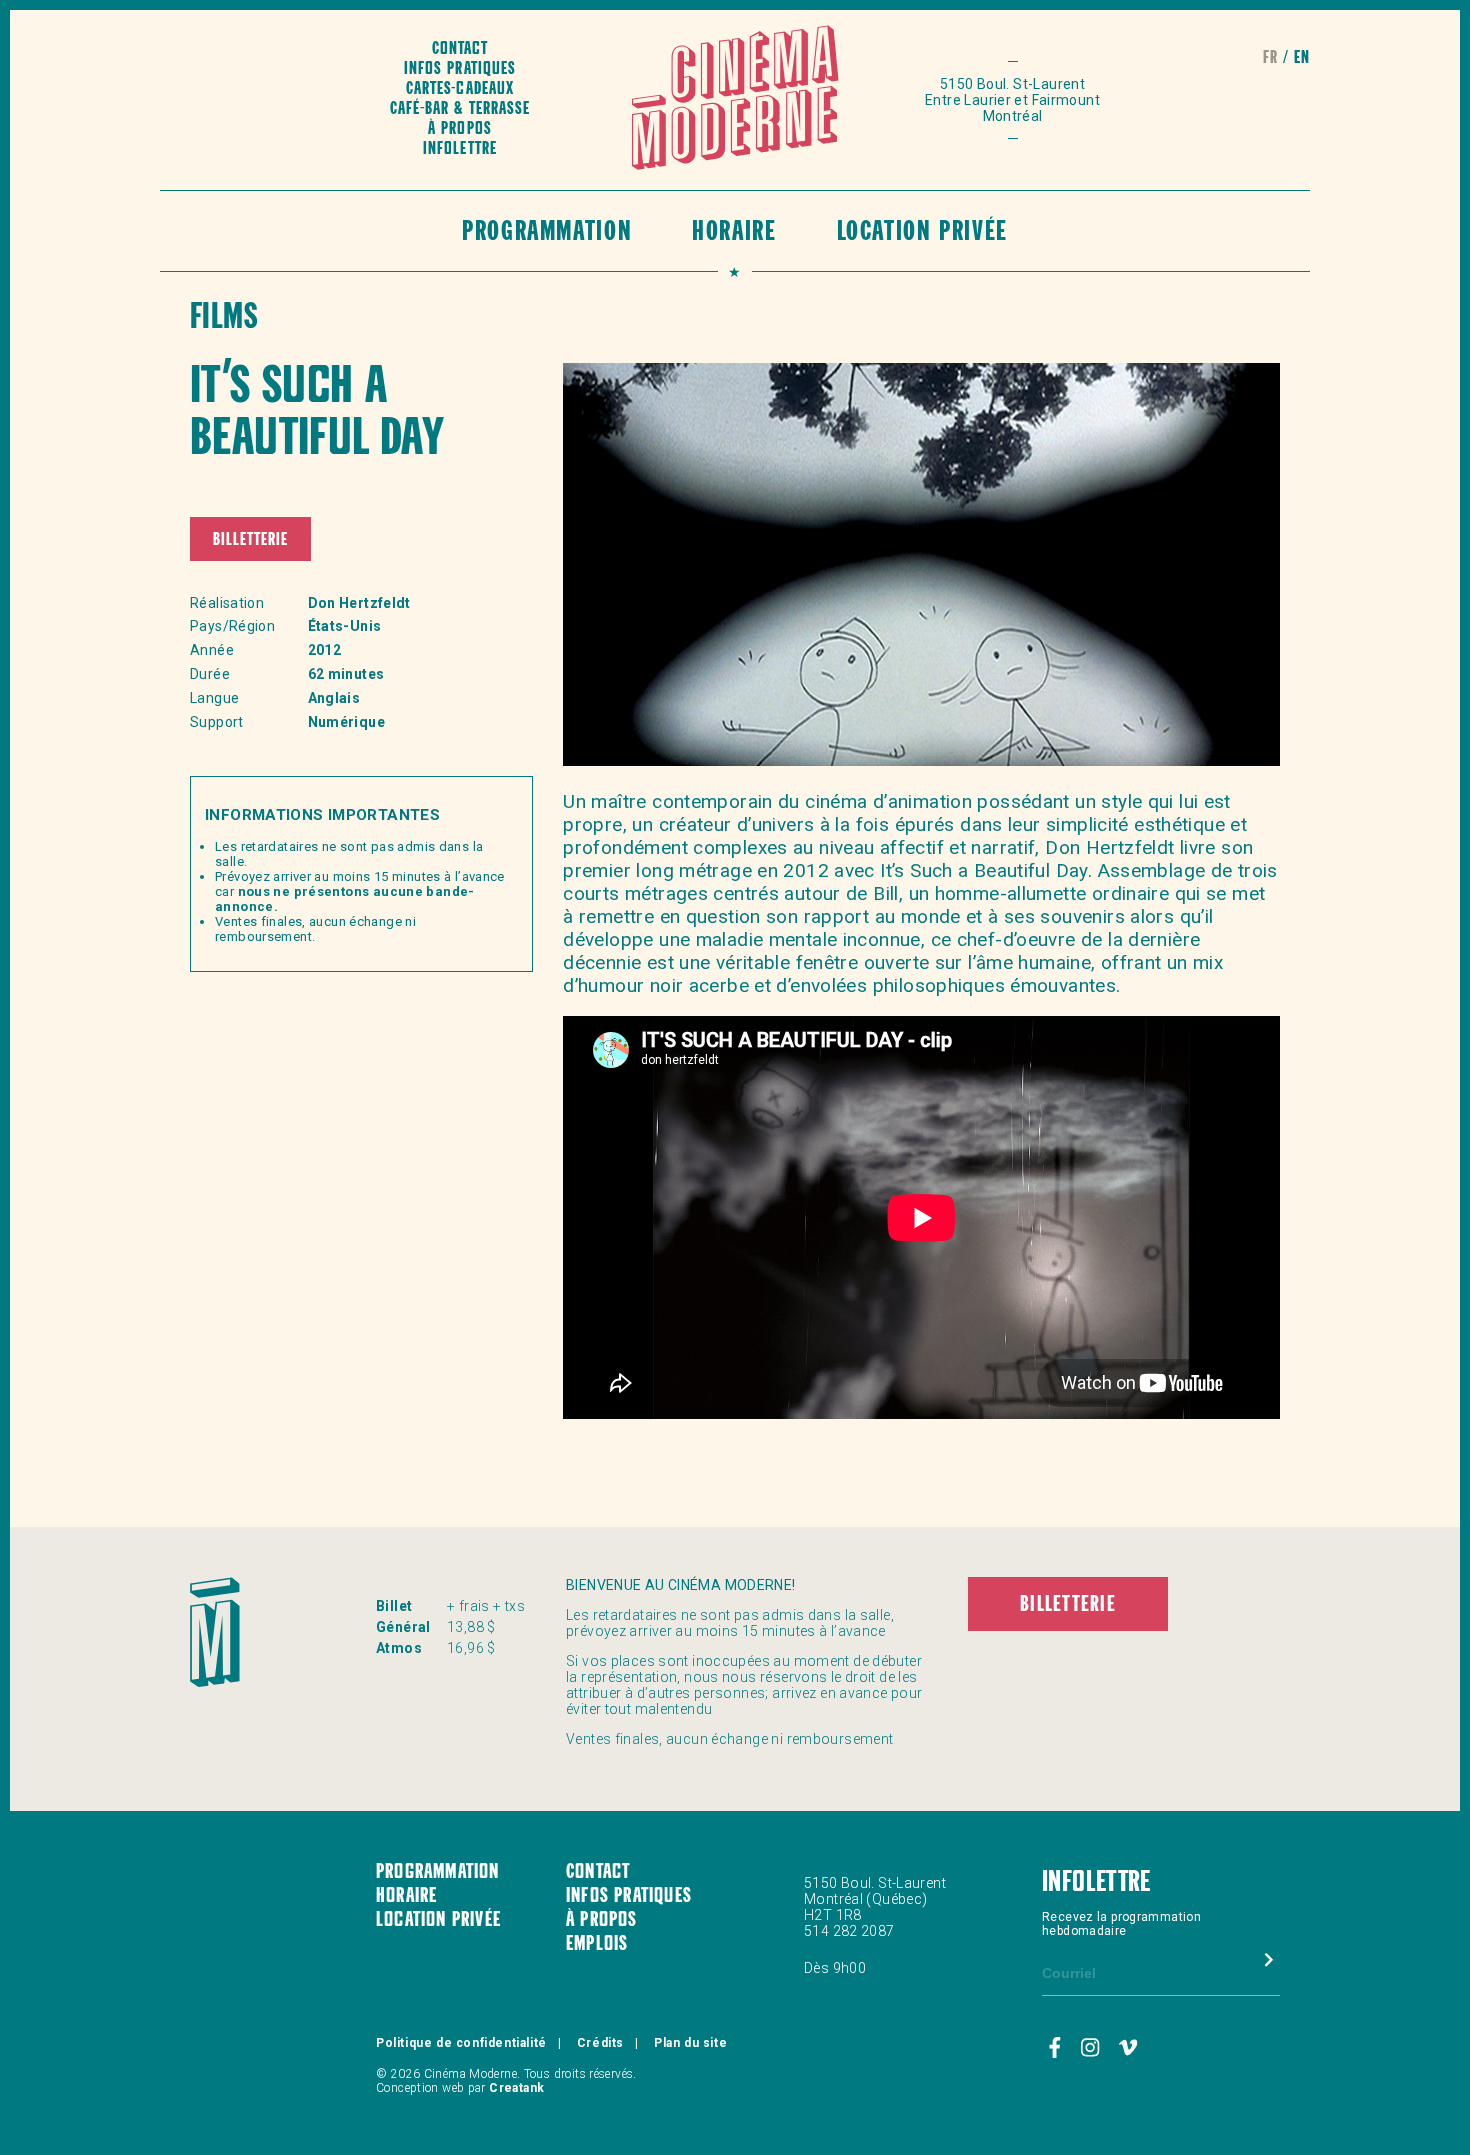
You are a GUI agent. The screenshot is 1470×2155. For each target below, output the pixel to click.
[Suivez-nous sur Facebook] (1058, 2048)
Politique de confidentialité (461, 2043)
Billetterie (250, 540)
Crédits (600, 2043)
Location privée (922, 233)
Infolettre (459, 149)
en (1302, 58)
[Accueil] (735, 100)
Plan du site (690, 2043)
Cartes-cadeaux (459, 89)
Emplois (597, 1945)
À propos (459, 129)
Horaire (734, 233)
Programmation (547, 233)
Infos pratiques (459, 69)
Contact (460, 49)
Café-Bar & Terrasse (459, 109)
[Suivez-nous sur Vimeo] (1128, 2048)
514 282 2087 (849, 1931)
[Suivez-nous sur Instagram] (1093, 2048)
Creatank (516, 2088)
